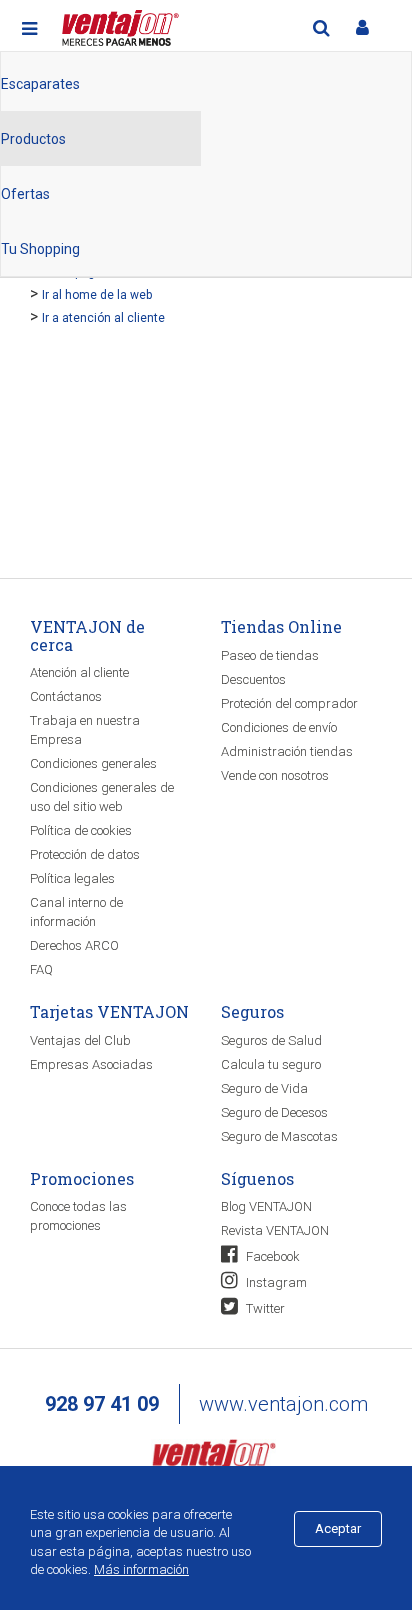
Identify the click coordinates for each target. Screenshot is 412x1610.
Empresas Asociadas (91, 1064)
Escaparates (40, 84)
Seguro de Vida (264, 1088)
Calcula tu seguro (271, 1064)
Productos (33, 139)
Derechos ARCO (74, 945)
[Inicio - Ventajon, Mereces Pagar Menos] (118, 24)
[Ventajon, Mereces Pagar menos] (213, 1457)
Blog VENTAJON (266, 1206)
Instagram (275, 1282)
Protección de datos (85, 854)
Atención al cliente (79, 672)
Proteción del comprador (289, 703)
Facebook (271, 1256)
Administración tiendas (287, 751)
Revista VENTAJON (275, 1230)
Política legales (72, 878)
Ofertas (25, 194)
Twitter (264, 1308)
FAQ (41, 969)
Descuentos (253, 679)
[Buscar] (321, 28)
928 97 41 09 (102, 1404)
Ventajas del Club (80, 1040)
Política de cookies (81, 830)
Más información (141, 1569)
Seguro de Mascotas (279, 1136)
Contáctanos (66, 696)
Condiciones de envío (279, 727)
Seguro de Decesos (274, 1112)
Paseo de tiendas (270, 655)
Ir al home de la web (97, 295)
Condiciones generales (93, 763)
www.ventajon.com (283, 1404)
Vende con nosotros (275, 775)
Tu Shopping (40, 249)
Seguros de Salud (271, 1040)
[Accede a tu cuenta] (362, 28)
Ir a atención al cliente (103, 318)
